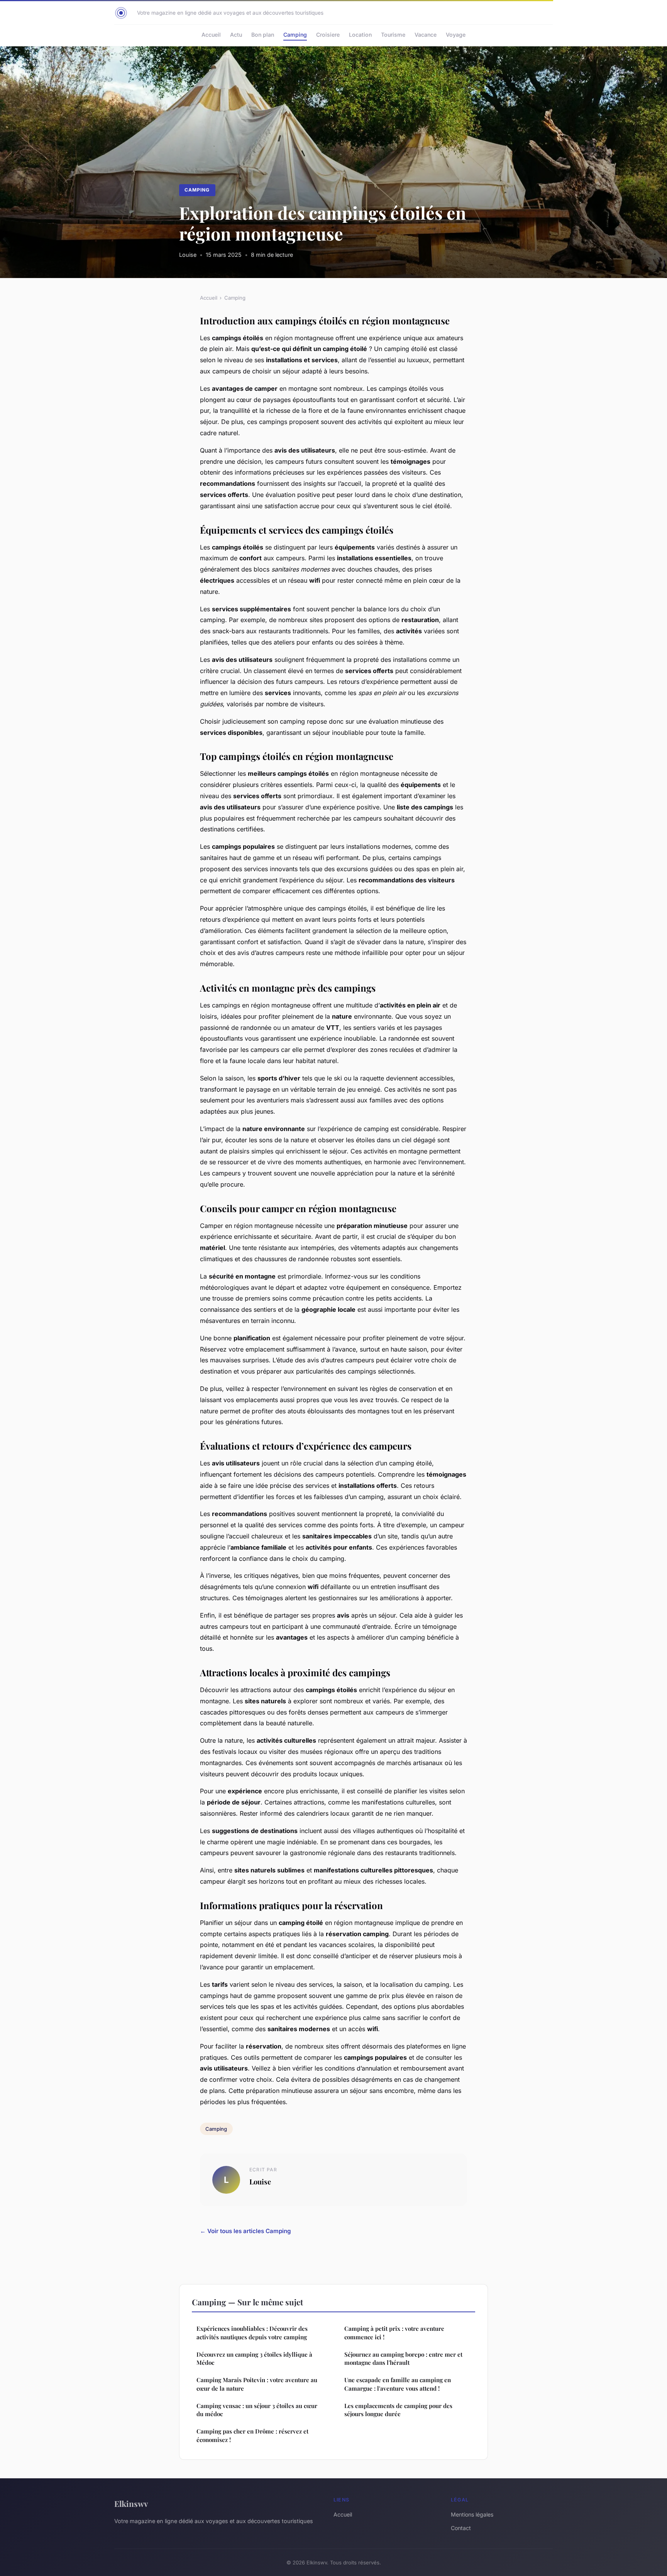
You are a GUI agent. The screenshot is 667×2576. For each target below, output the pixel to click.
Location (360, 35)
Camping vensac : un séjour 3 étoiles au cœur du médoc (257, 2410)
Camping (295, 35)
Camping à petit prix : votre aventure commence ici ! (394, 2333)
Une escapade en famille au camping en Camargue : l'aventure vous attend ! (398, 2384)
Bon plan (263, 35)
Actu (236, 35)
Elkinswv (131, 2503)
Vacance (426, 35)
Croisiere (328, 35)
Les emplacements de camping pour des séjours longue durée (398, 2410)
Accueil (211, 35)
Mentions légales (472, 2514)
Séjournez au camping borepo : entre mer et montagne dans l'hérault (403, 2358)
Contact (461, 2528)
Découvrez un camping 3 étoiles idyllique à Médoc (254, 2358)
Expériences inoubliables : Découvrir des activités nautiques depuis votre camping (252, 2333)
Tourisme (393, 35)
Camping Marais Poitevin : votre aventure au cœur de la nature (257, 2384)
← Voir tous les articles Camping (245, 2231)
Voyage (456, 35)
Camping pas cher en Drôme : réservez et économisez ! (252, 2435)
